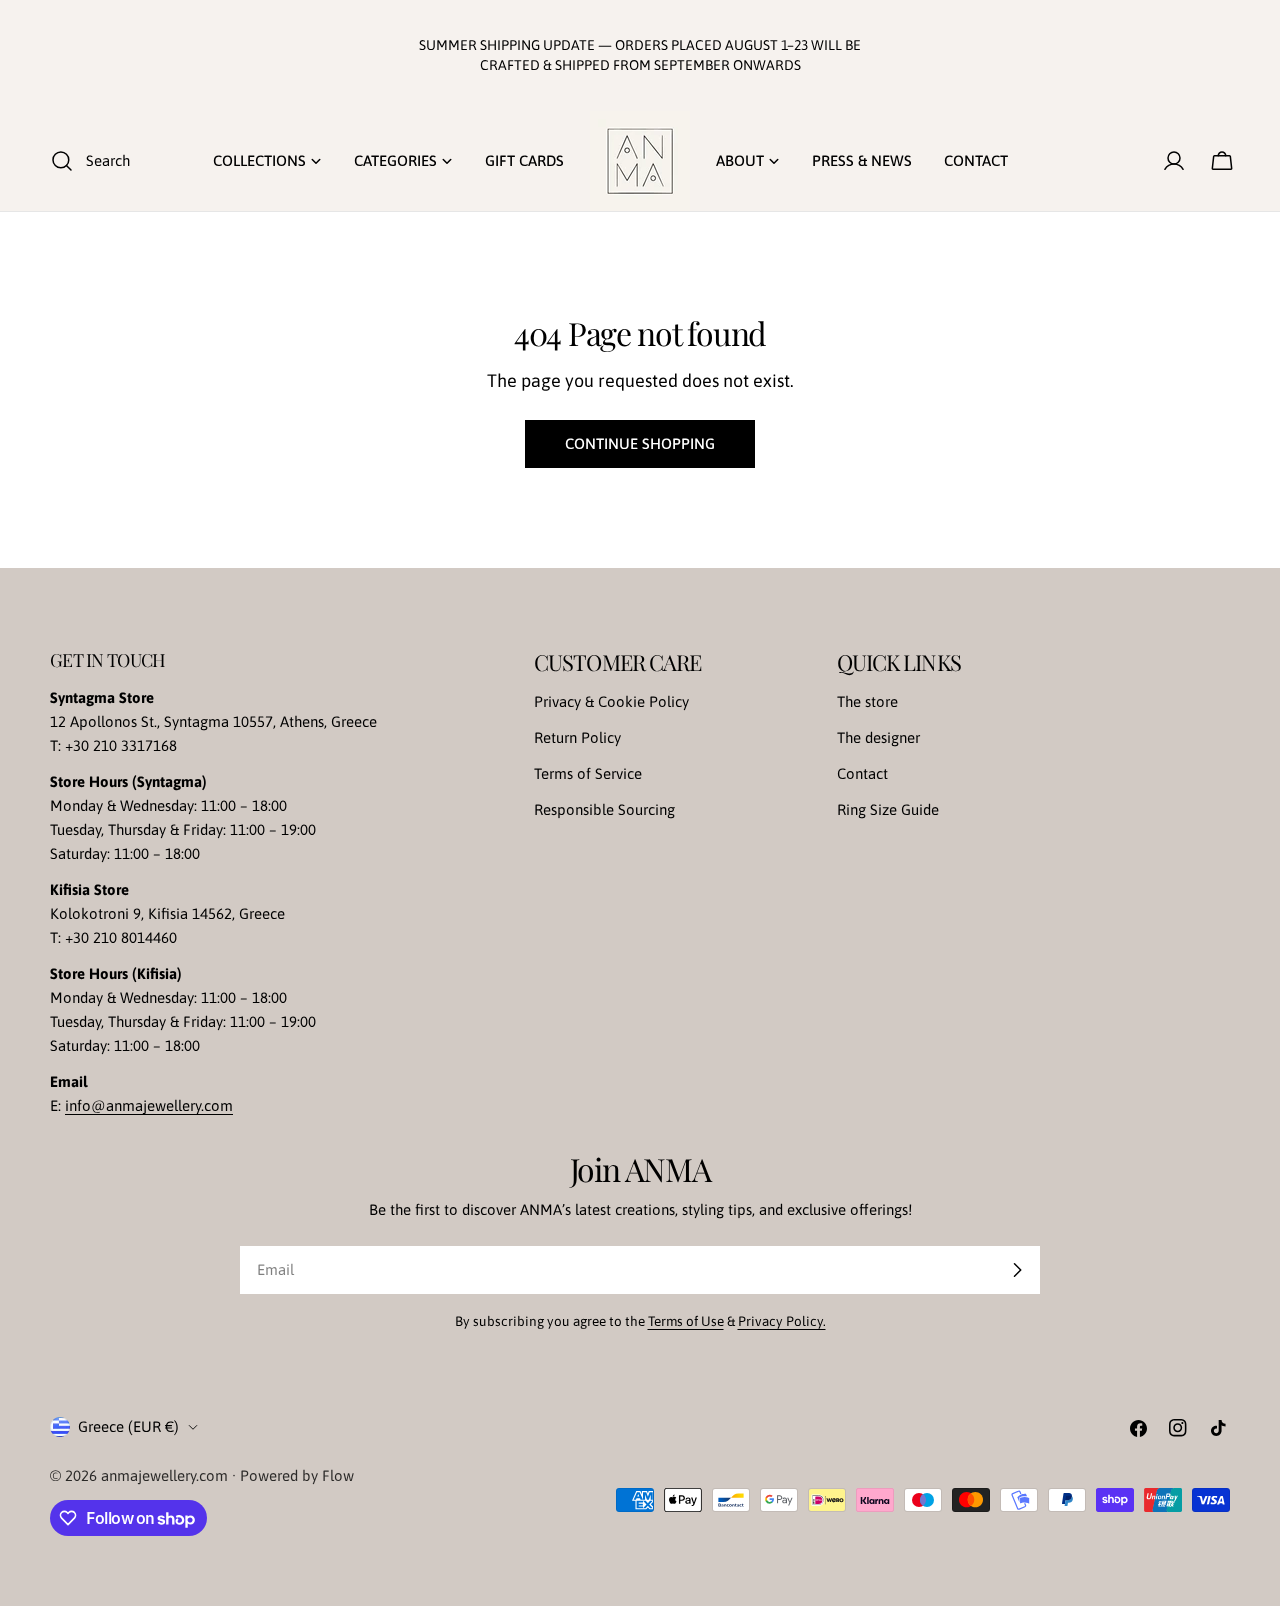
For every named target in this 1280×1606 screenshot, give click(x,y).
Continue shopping (640, 443)
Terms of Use (686, 1321)
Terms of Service (588, 773)
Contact (862, 773)
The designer (878, 737)
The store (867, 701)
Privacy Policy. (782, 1321)
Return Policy (577, 737)
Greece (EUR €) (128, 1426)
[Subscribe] (1017, 1270)
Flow (338, 1475)
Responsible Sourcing (604, 809)
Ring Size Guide (888, 809)
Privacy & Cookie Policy (611, 701)
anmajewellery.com (164, 1475)
